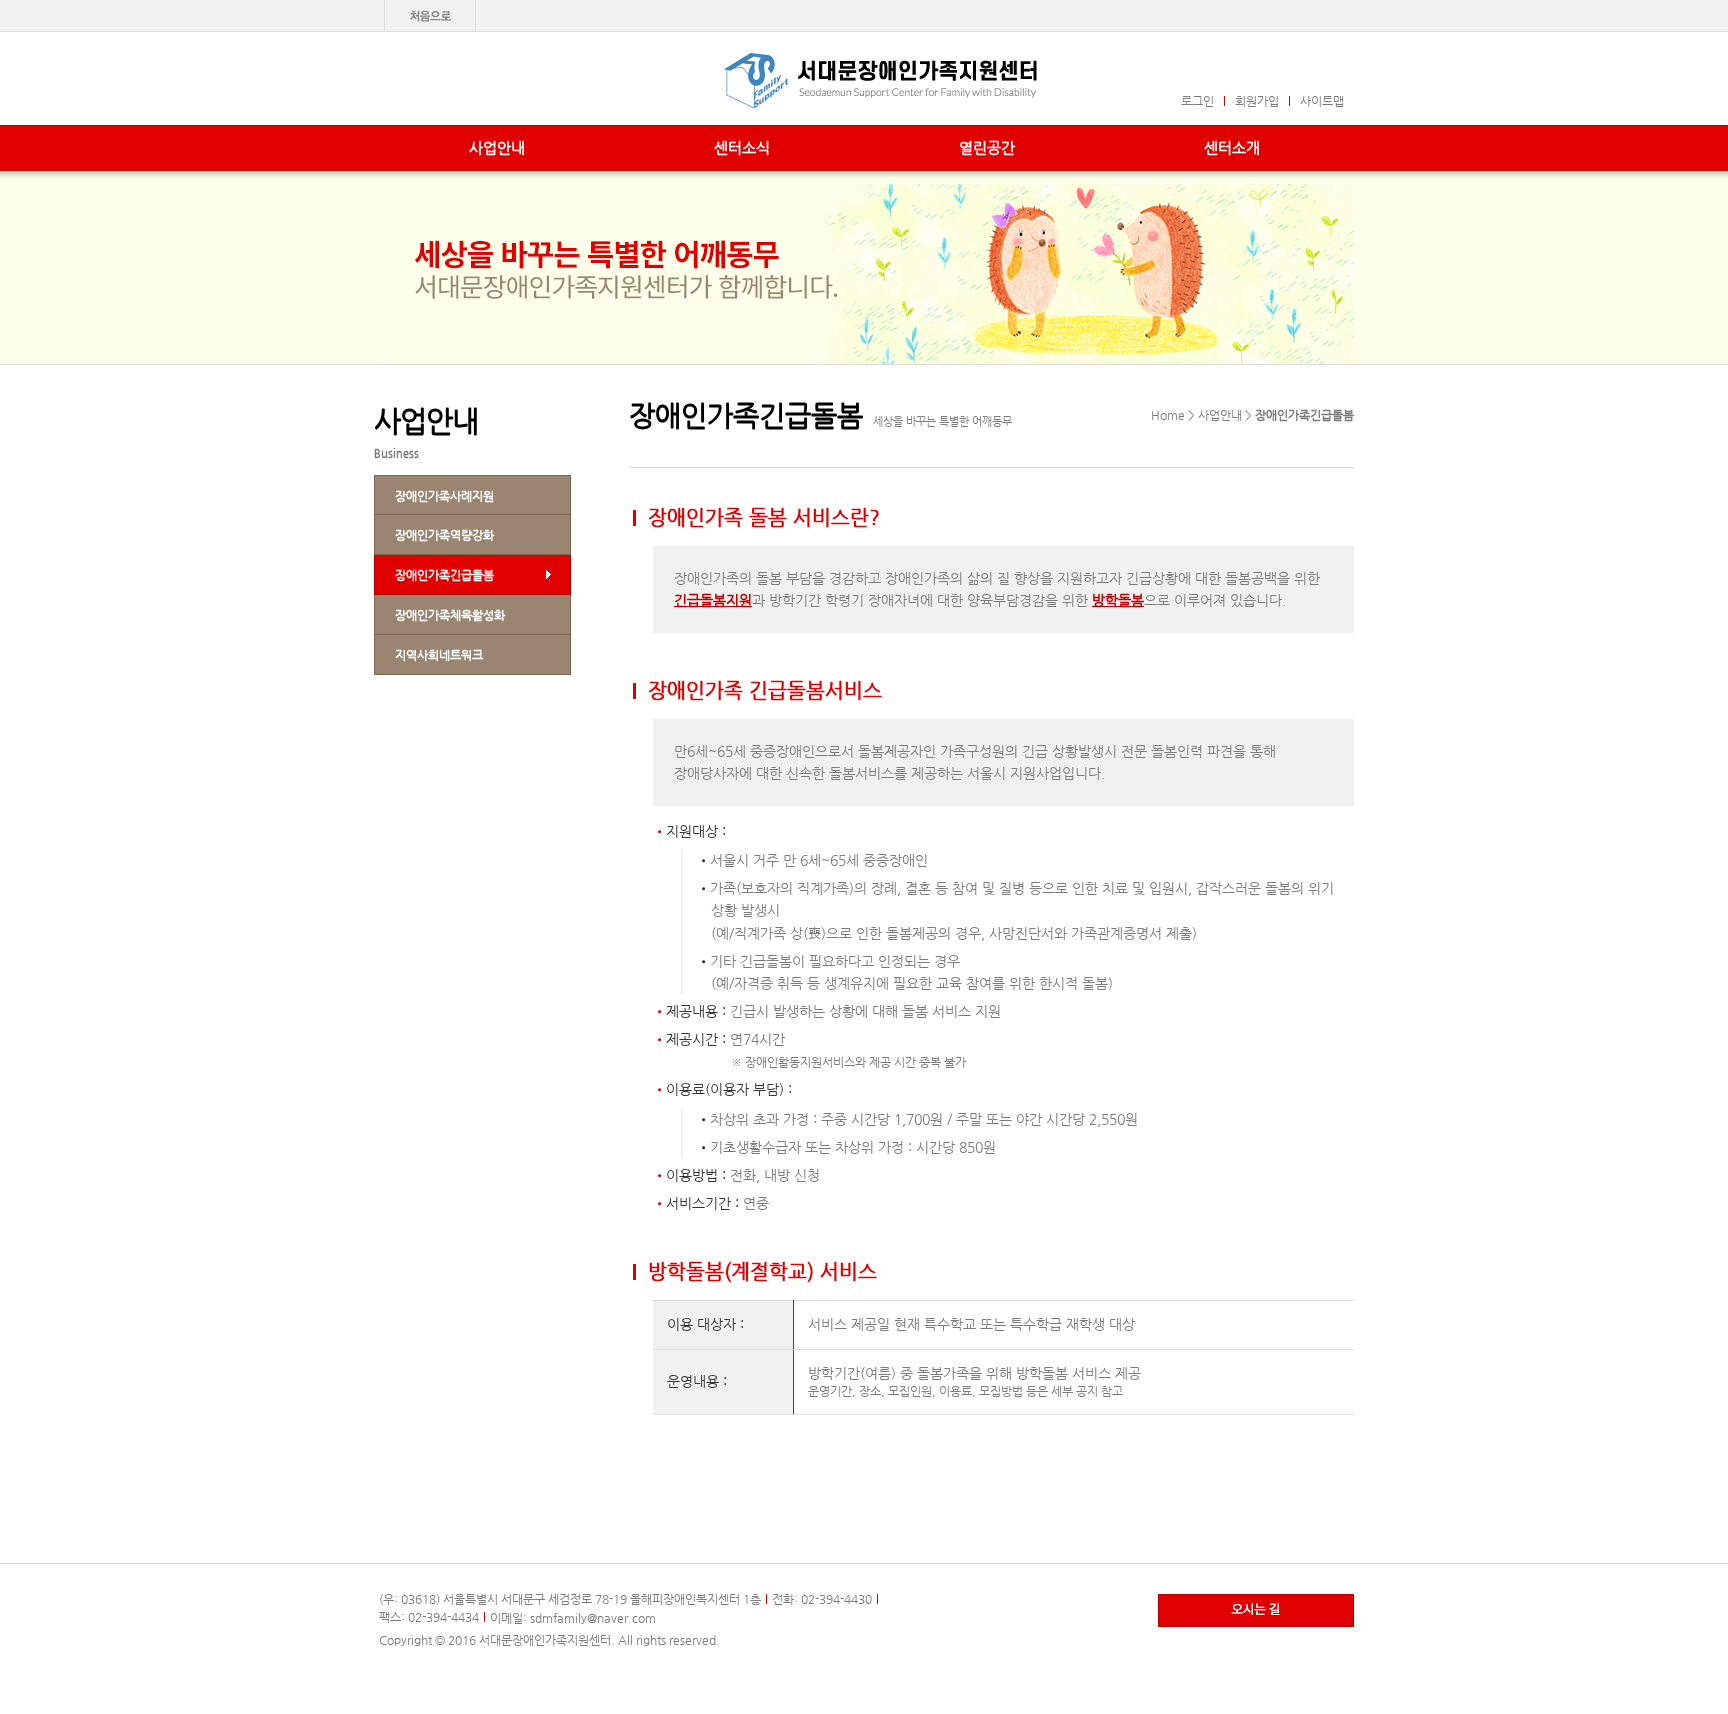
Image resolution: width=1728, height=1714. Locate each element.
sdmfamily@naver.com (593, 1618)
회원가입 (1257, 101)
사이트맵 (1322, 101)
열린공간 (987, 147)
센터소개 (1232, 147)
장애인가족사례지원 (444, 496)
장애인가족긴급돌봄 (444, 575)
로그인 (1197, 101)
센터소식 (742, 147)
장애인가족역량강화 (444, 535)
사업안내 (497, 147)
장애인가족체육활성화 (450, 615)
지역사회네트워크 (439, 655)
